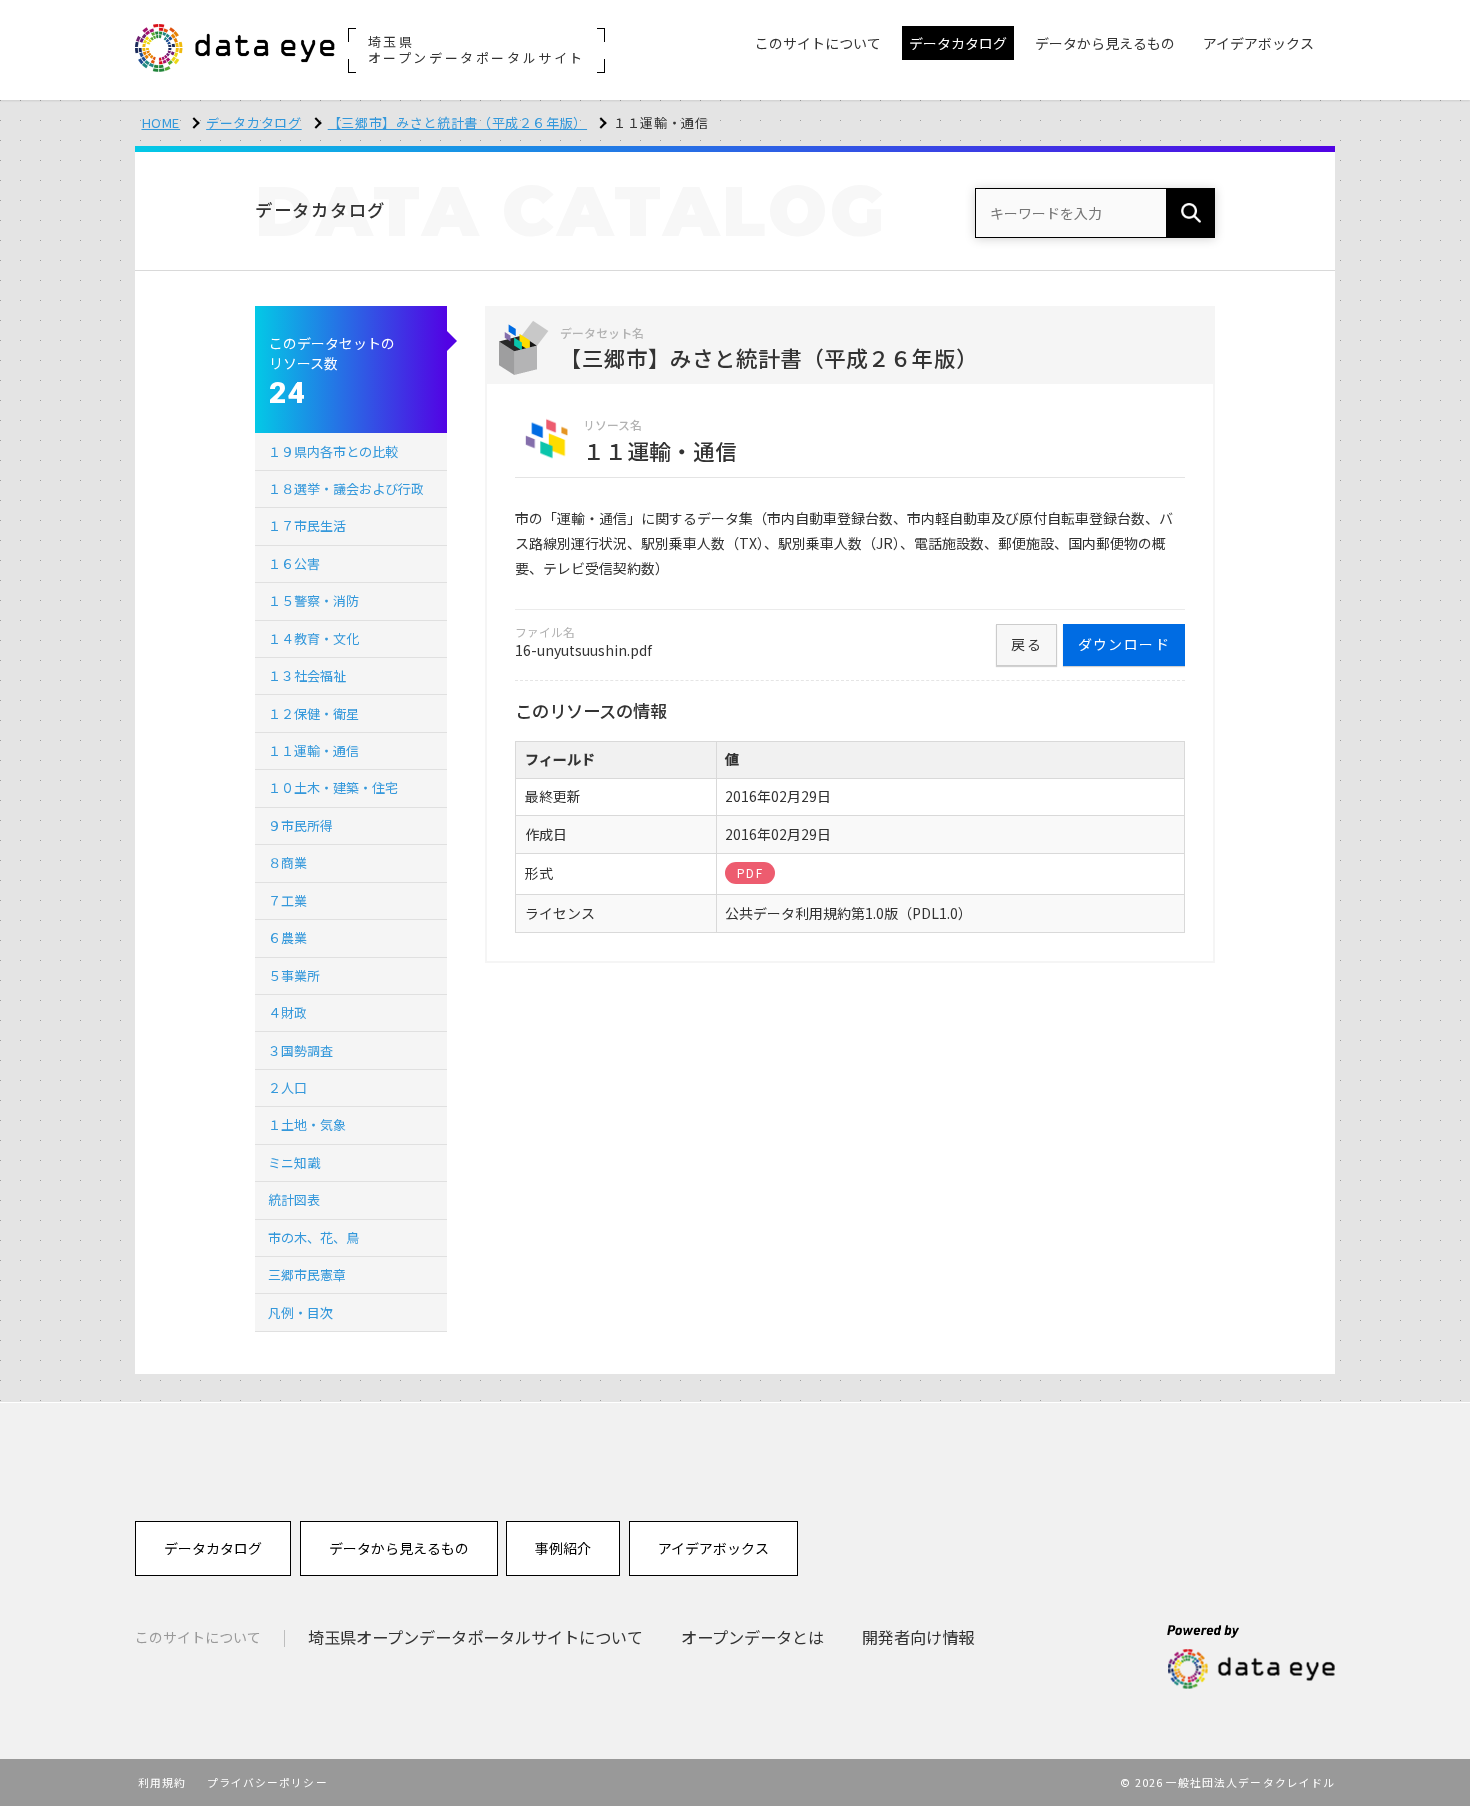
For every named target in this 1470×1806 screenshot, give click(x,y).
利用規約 (162, 1782)
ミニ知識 (294, 1162)
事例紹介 (563, 1548)
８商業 (287, 862)
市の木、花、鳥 (313, 1237)
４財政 (287, 1012)
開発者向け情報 (918, 1637)
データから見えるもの (399, 1548)
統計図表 (294, 1199)
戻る (1026, 644)
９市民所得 (300, 825)
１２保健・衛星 (313, 713)
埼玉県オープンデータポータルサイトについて (475, 1637)
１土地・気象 (307, 1124)
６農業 (287, 937)
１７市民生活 (307, 525)
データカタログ (254, 122)
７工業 (287, 900)
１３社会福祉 (307, 675)
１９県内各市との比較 (333, 451)
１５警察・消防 (313, 600)
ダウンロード (1124, 644)
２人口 (287, 1087)
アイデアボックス (713, 1548)
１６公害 (294, 563)
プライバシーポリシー (267, 1782)
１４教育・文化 (313, 638)
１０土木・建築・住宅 (333, 787)
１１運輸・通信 (313, 750)
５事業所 (294, 975)
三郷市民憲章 (307, 1274)
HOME (161, 122)
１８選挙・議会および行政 (346, 488)
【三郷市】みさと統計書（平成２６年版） (457, 122)
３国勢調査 (300, 1050)
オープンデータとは (752, 1637)
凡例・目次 (300, 1312)
